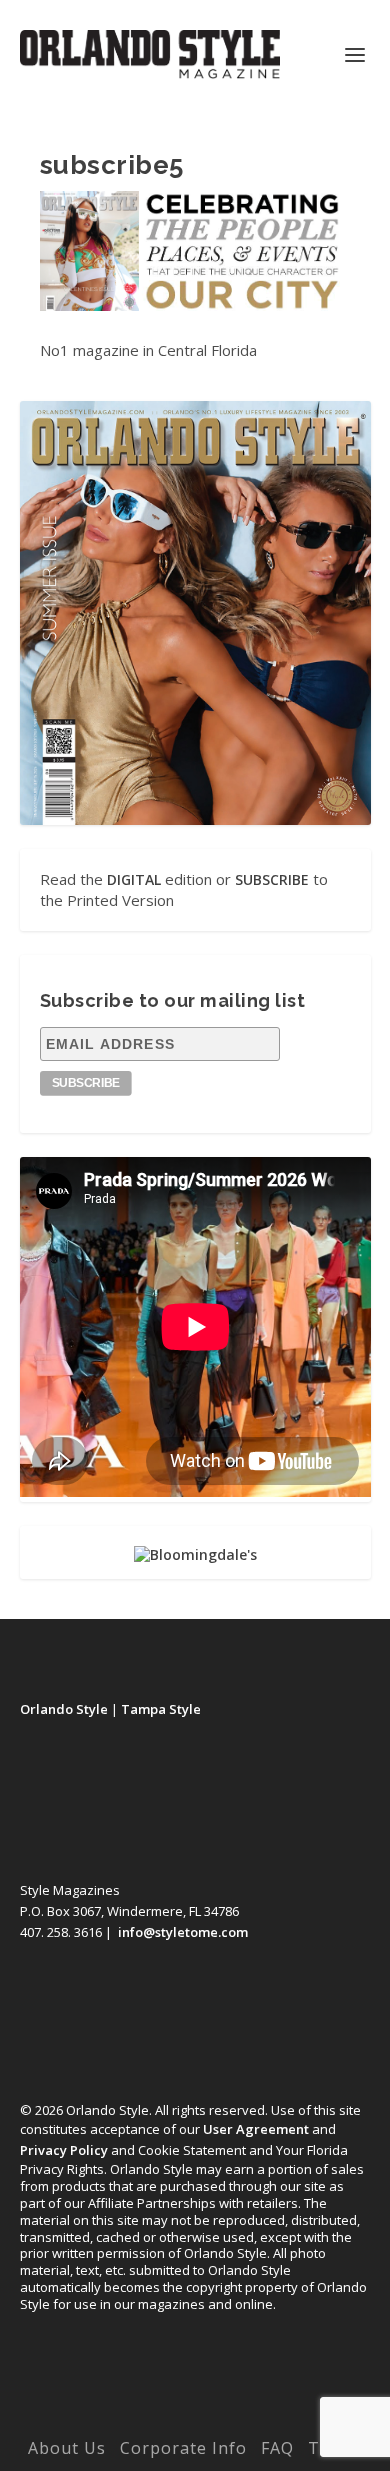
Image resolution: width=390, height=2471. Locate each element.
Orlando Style (64, 1709)
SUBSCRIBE (272, 879)
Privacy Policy (64, 2150)
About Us (67, 2448)
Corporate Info (183, 2448)
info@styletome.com (183, 1932)
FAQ (277, 2448)
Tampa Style (161, 1709)
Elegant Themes (154, 2419)
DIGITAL (134, 879)
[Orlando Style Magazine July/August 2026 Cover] (195, 613)
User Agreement (256, 2129)
